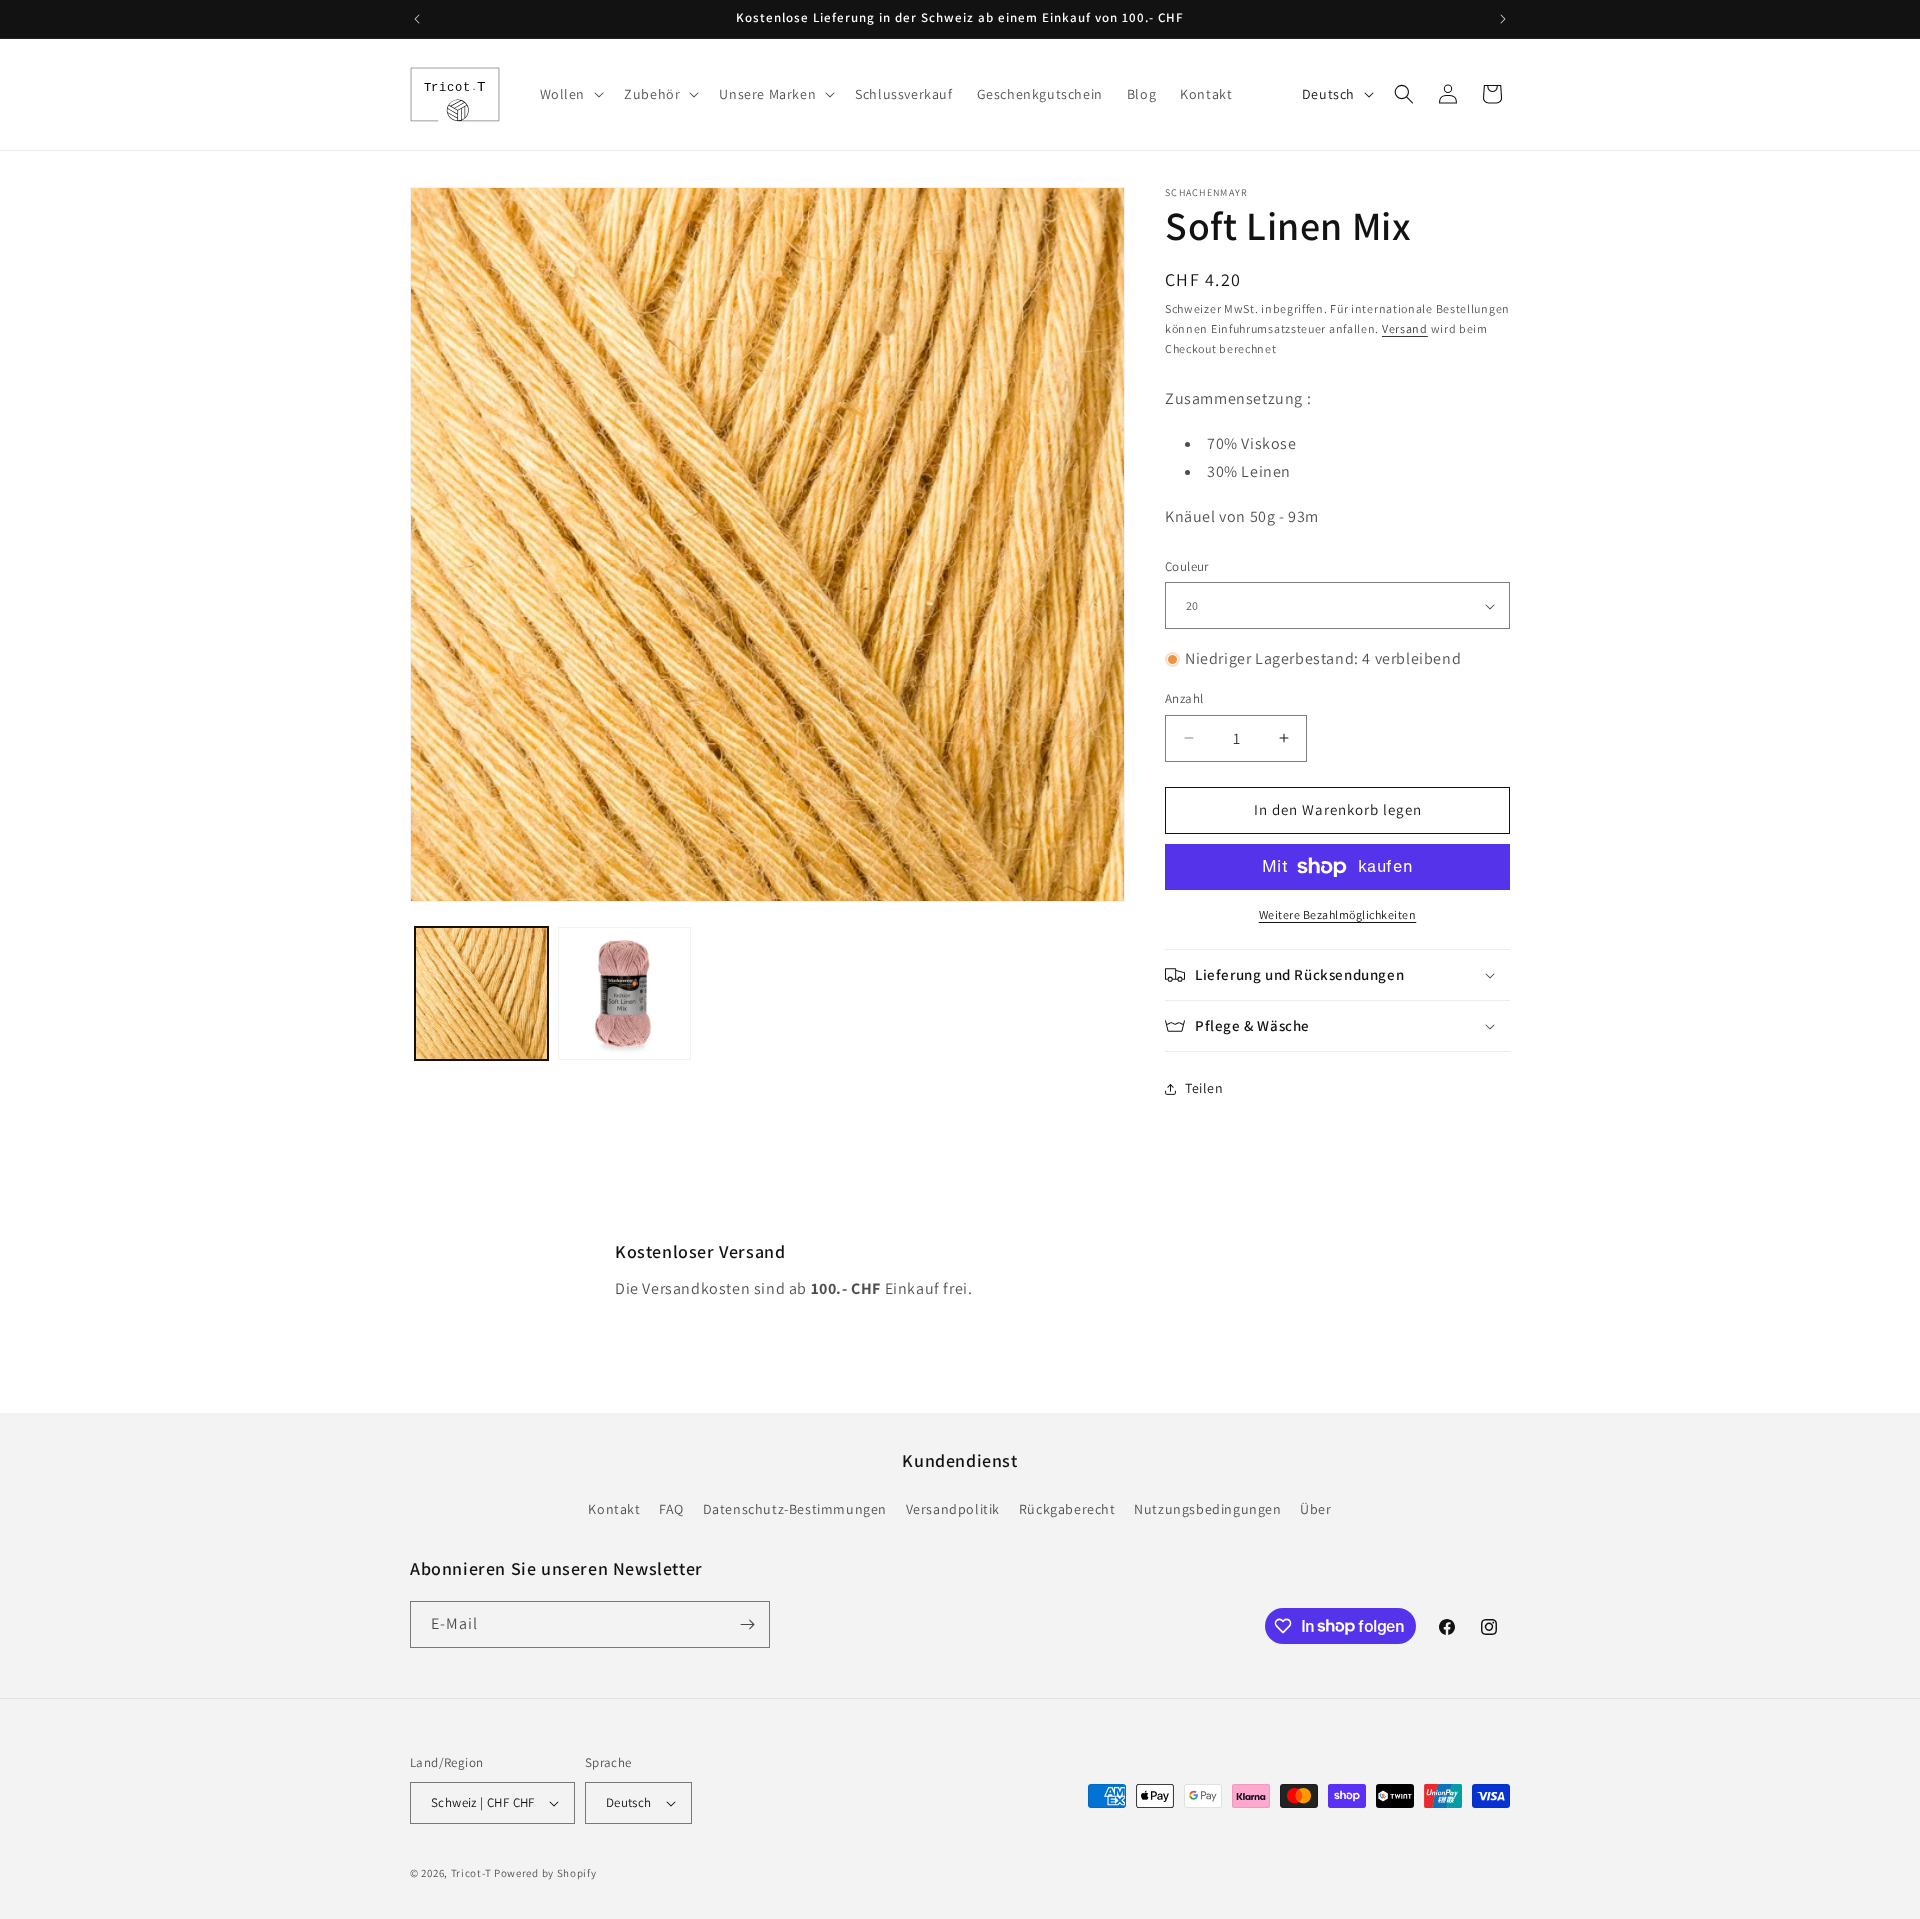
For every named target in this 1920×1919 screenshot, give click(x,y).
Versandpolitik (953, 1509)
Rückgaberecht (1067, 1509)
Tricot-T (471, 1873)
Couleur (1187, 566)
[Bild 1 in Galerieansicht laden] (481, 993)
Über (1315, 1509)
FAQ (671, 1509)
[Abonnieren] (747, 1624)
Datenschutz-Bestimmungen (795, 1509)
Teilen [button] (1204, 1088)
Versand (1405, 328)
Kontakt (614, 1509)
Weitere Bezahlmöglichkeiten (1338, 914)
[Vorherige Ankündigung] (417, 19)
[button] (570, 94)
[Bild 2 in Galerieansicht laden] (624, 993)
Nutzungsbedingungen (1207, 1509)
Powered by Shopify (545, 1873)
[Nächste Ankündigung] (1503, 19)
